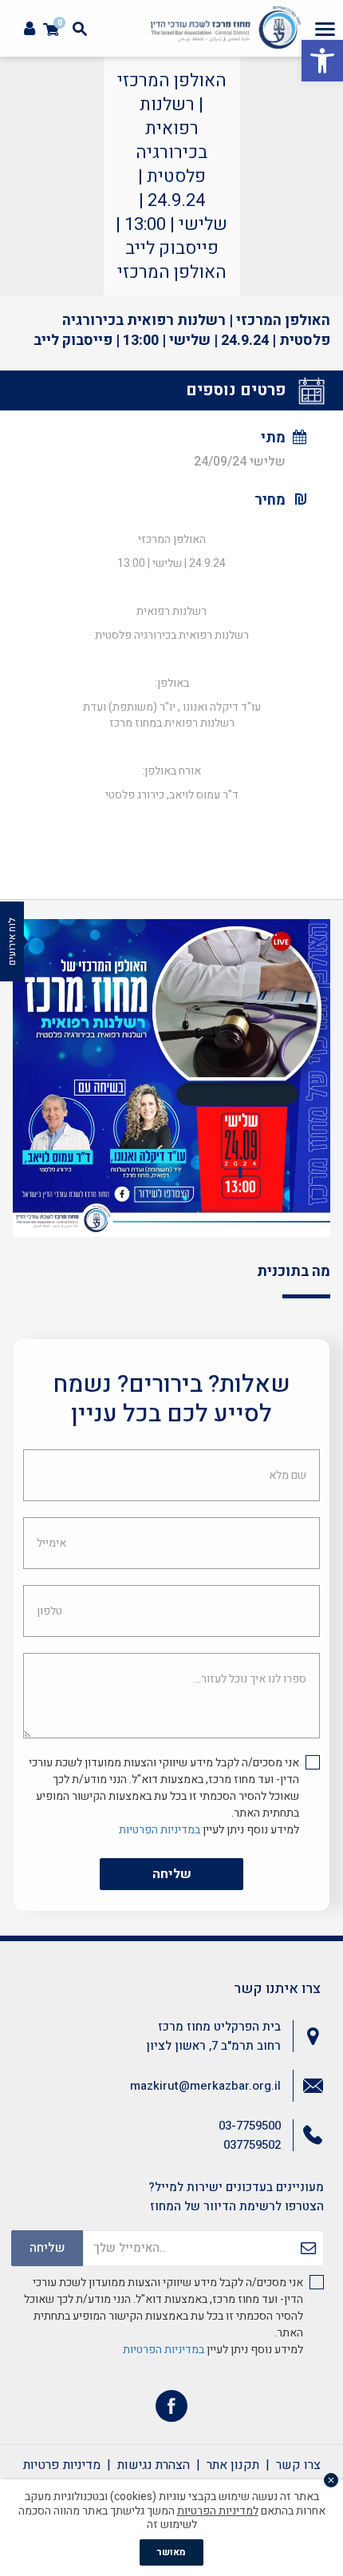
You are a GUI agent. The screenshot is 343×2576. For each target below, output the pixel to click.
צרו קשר (298, 2465)
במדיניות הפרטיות (160, 1830)
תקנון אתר (233, 2465)
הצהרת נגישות (154, 2465)
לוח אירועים (12, 941)
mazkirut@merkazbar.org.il (205, 2086)
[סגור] (331, 2480)
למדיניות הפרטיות (218, 2511)
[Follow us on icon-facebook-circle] (171, 2410)
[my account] (30, 29)
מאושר (171, 2552)
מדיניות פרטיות (62, 2465)
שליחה (172, 1874)
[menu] (325, 29)
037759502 (252, 2145)
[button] (322, 61)
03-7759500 (250, 2126)
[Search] (80, 29)
